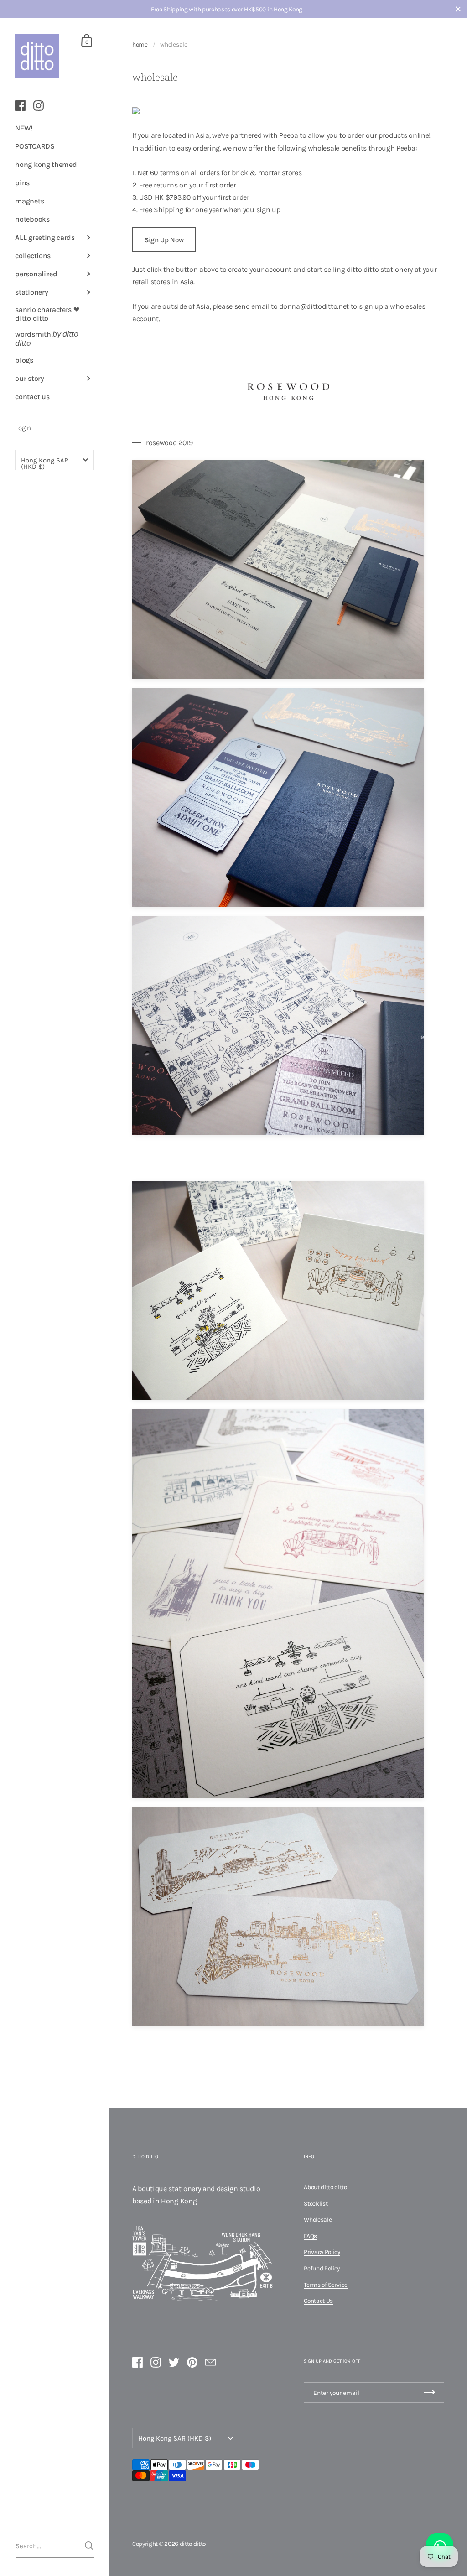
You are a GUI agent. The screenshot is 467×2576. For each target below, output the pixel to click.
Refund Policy (322, 2268)
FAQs (310, 2236)
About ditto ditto (325, 2187)
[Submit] (89, 2546)
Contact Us (318, 2301)
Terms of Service (326, 2285)
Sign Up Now (164, 240)
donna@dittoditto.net (314, 306)
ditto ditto (193, 2544)
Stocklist (316, 2203)
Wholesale (318, 2219)
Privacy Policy (322, 2252)
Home (140, 44)
